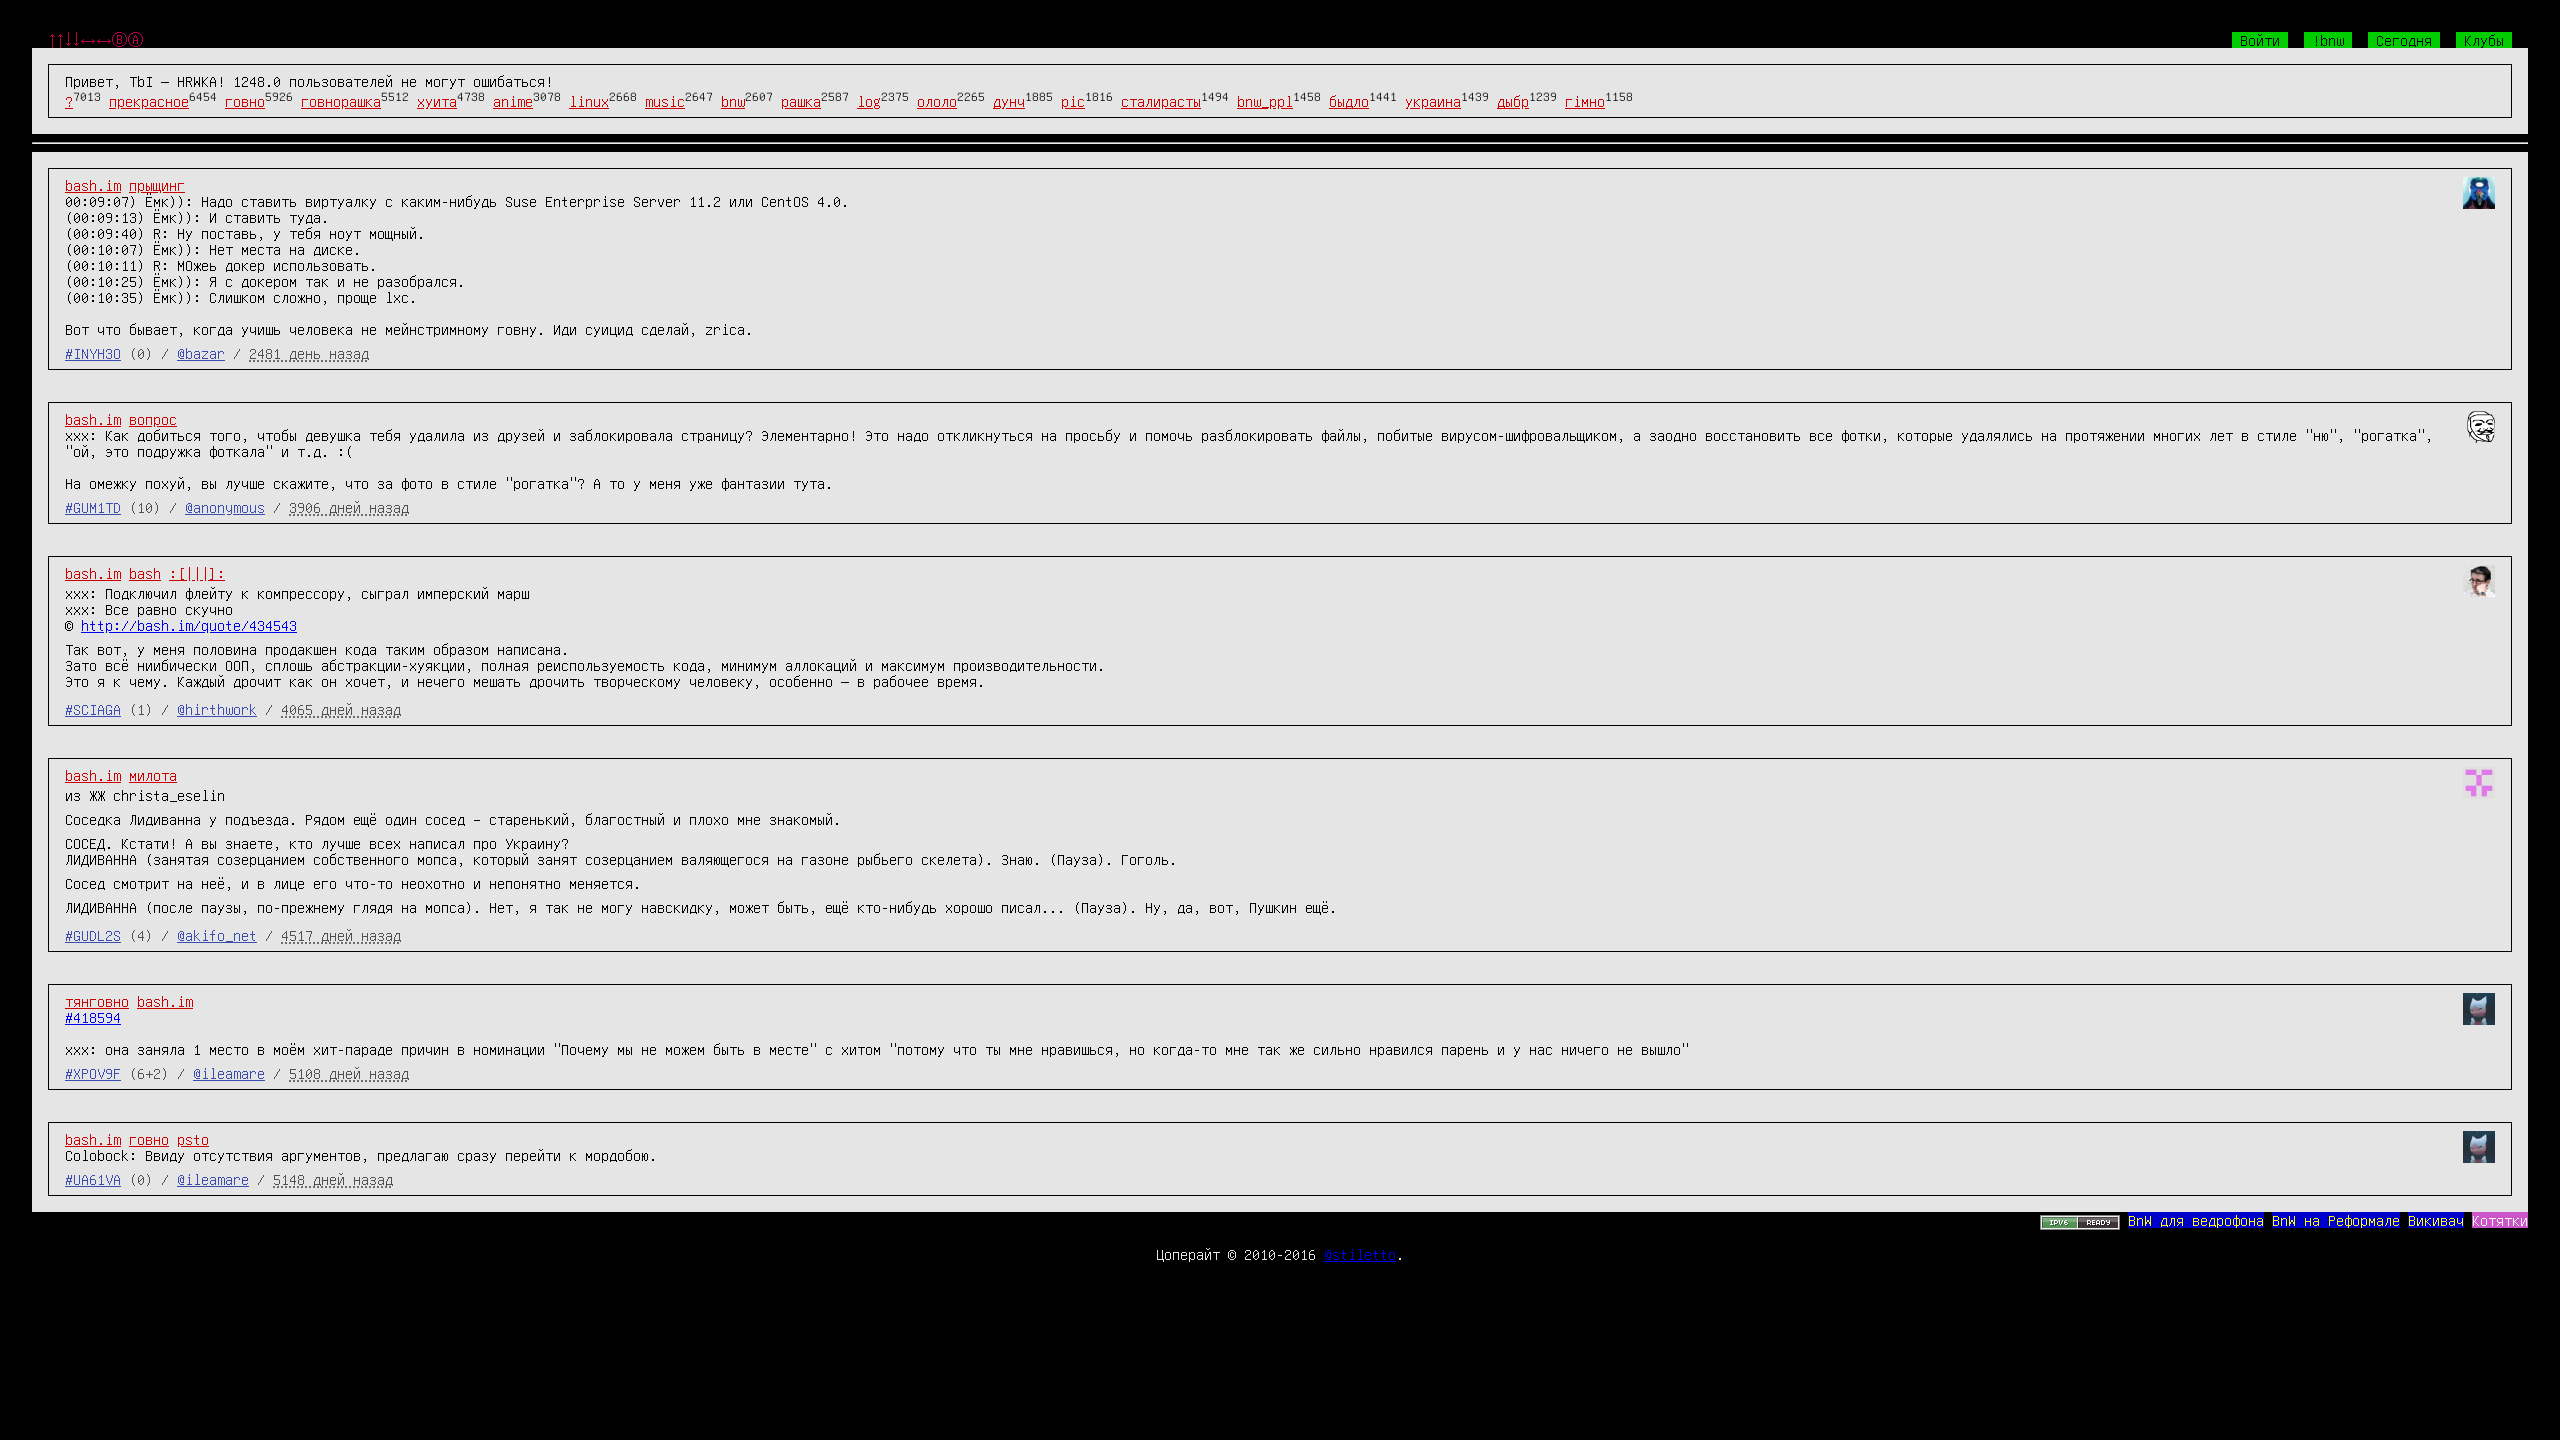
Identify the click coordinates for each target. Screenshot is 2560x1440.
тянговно (97, 1001)
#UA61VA (93, 1179)
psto (193, 1139)
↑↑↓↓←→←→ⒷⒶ (96, 40)
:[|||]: (197, 573)
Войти (2260, 40)
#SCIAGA (93, 709)
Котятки (2500, 1220)
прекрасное (149, 101)
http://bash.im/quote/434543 (189, 625)
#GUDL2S (93, 935)
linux (589, 101)
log (869, 101)
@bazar (201, 353)
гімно (1585, 101)
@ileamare (229, 1073)
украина (1433, 101)
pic (1073, 101)
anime (513, 101)
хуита (437, 101)
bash (145, 573)
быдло (1349, 101)
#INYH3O (93, 353)
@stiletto (1360, 1254)
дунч (1009, 101)
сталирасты (1161, 101)
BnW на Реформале (2336, 1220)
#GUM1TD (93, 507)
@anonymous (225, 507)
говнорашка (341, 101)
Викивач (2436, 1220)
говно (245, 101)
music (665, 101)
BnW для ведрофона (2196, 1220)
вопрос (153, 419)
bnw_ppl (1265, 101)
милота (153, 775)
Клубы (2484, 40)
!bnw (2328, 40)
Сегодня (2404, 40)
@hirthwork (217, 709)
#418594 (93, 1017)
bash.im (93, 185)
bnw (733, 101)
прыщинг (157, 185)
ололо (937, 101)
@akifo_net (217, 935)
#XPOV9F (93, 1073)
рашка (801, 101)
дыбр (1513, 101)
